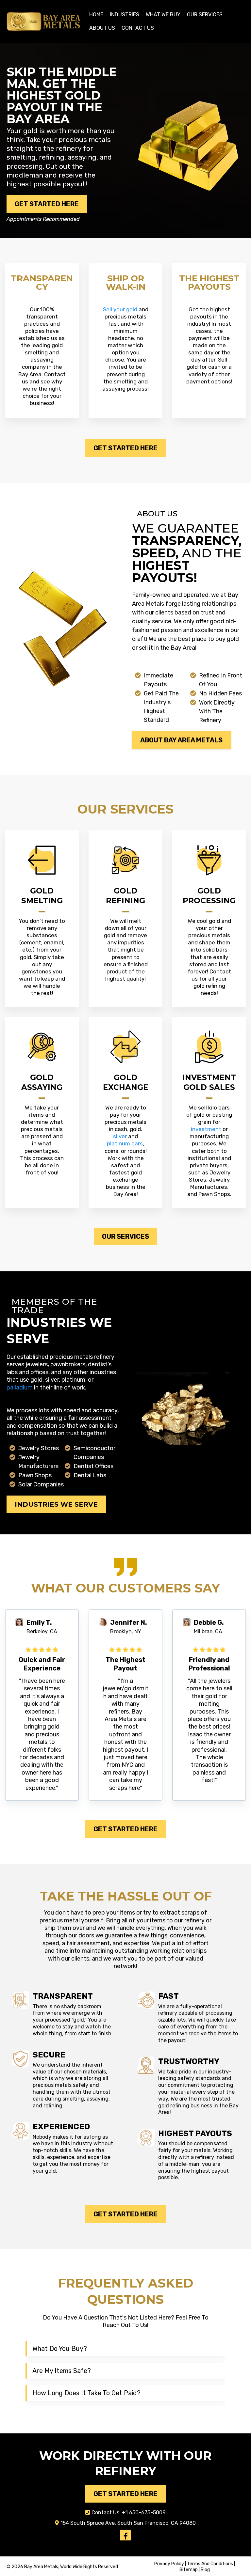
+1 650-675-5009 (144, 2513)
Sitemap (189, 2570)
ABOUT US (102, 28)
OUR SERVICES (205, 15)
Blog (205, 2570)
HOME (96, 15)
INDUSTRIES (125, 15)
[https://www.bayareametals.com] (43, 21)
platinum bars (125, 1143)
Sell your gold (120, 309)
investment (206, 1129)
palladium (20, 1388)
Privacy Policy (170, 2564)
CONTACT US (138, 28)
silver (120, 1136)
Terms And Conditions (210, 2564)
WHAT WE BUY (163, 15)
